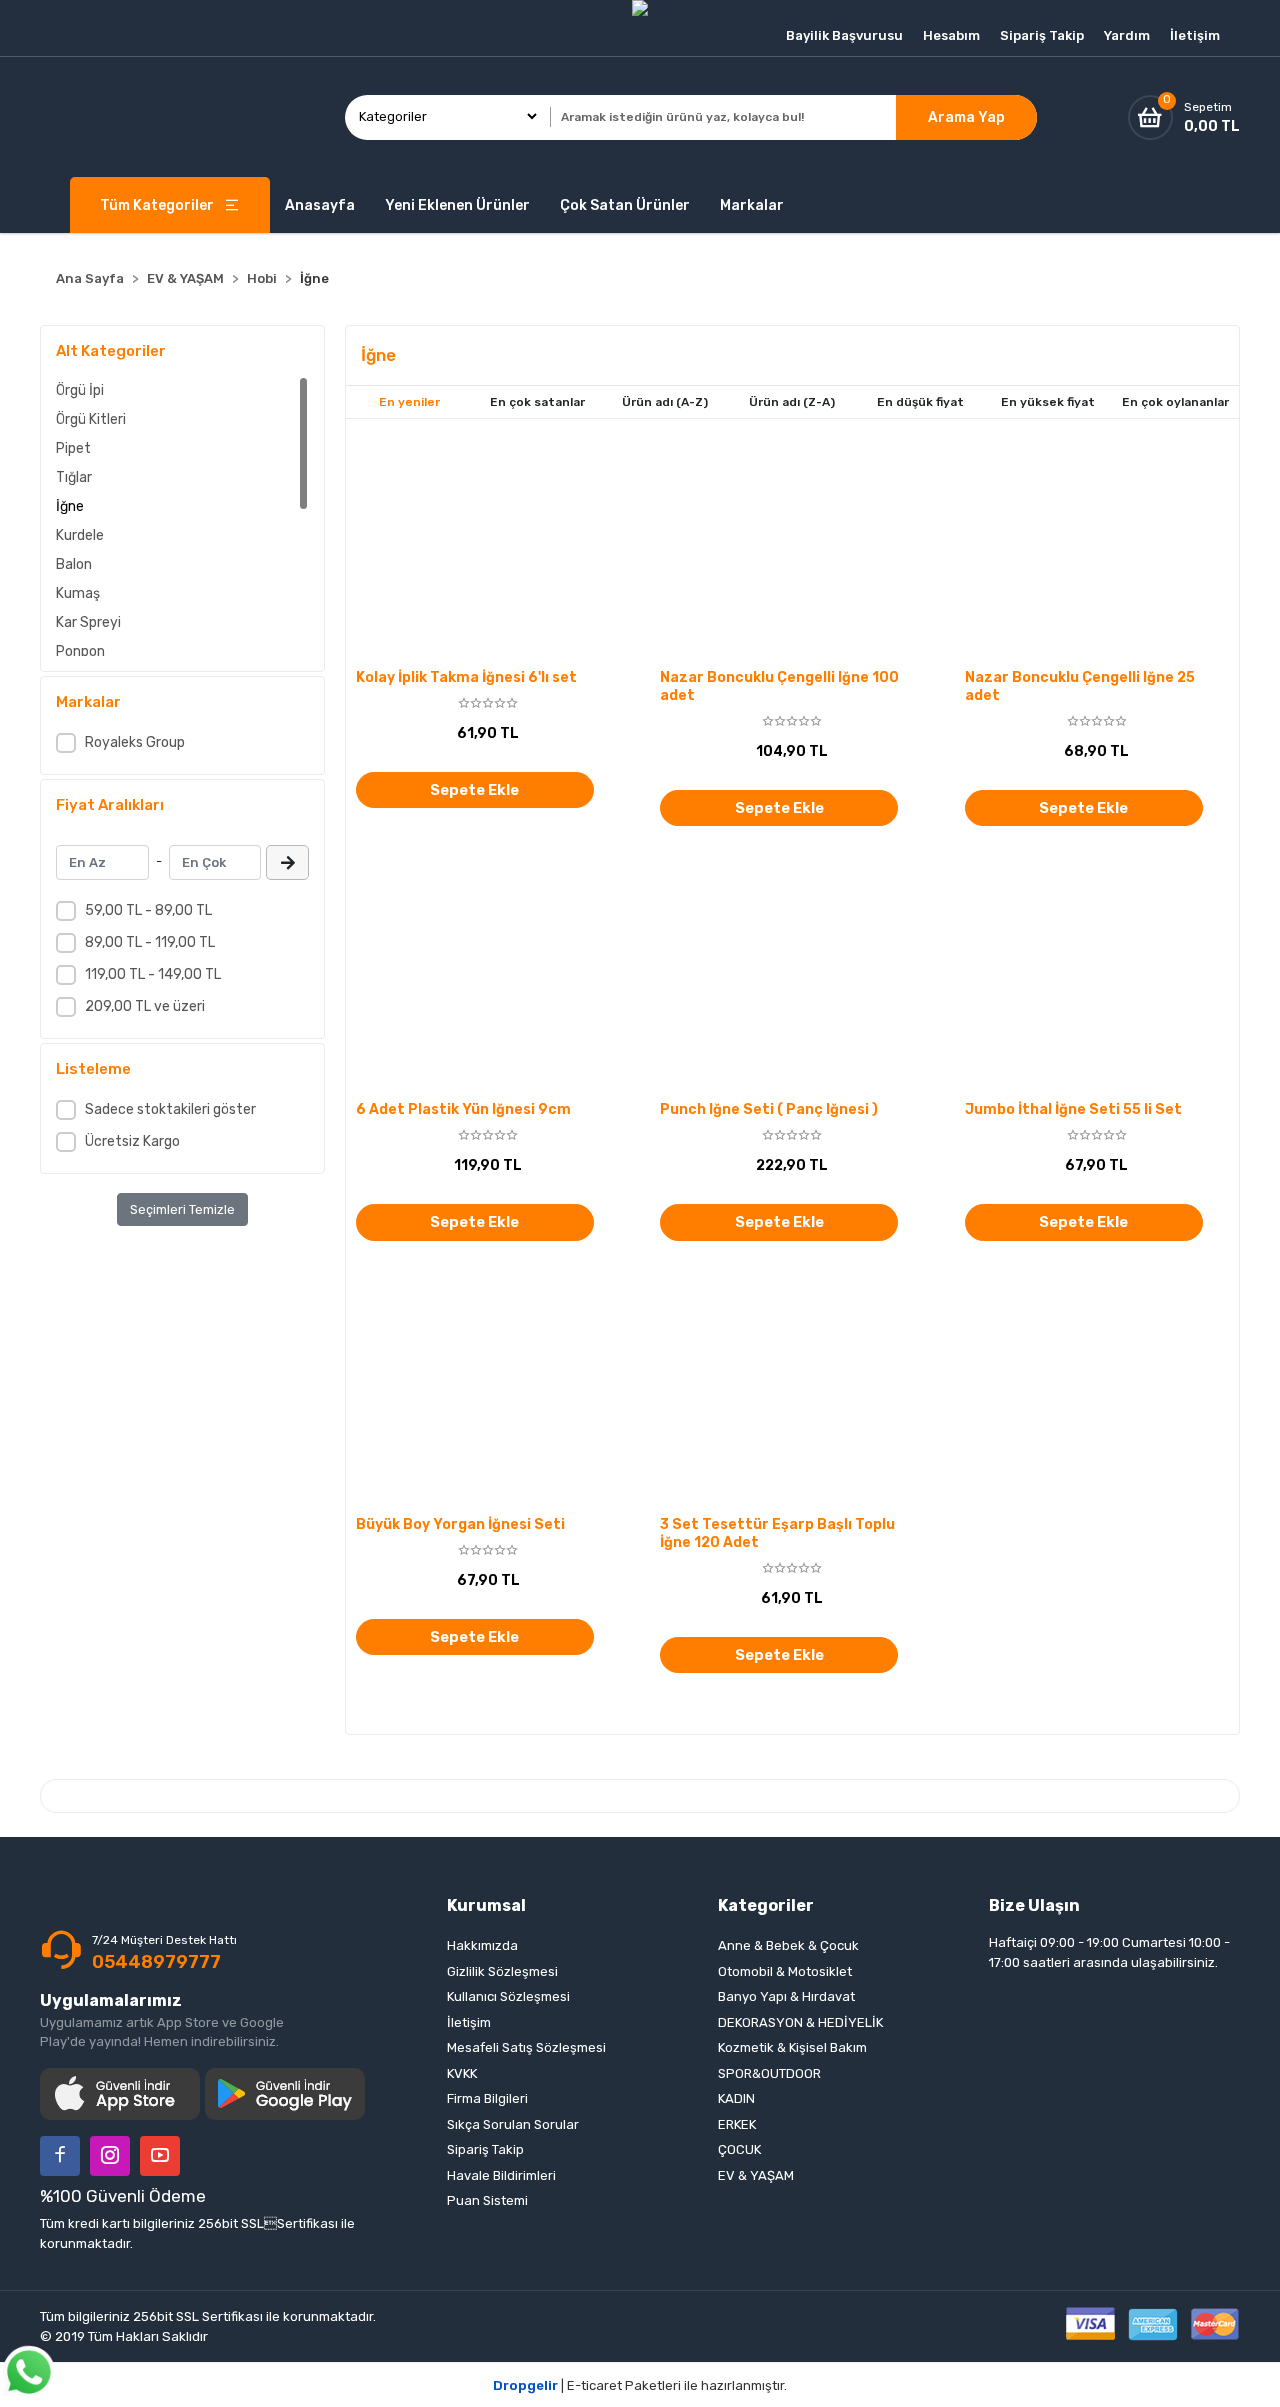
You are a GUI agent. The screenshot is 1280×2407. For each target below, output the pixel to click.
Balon (74, 564)
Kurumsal (486, 1905)
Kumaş (78, 593)
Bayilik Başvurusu (844, 35)
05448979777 (156, 1962)
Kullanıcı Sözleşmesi (508, 1996)
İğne (70, 506)
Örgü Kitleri (91, 419)
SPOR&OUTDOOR (769, 2073)
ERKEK (737, 2124)
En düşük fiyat (920, 402)
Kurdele (80, 535)
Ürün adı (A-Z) (665, 402)
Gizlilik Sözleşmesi (502, 1971)
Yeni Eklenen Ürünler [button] (457, 205)
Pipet (73, 448)
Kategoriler (766, 1905)
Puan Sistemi (487, 2200)
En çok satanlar (537, 402)
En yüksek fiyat (1048, 402)
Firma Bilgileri (487, 2098)
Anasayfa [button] (320, 205)
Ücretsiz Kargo (132, 1141)
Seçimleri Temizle (182, 1209)
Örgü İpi (80, 390)
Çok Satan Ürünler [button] (625, 205)
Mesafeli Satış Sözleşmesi (526, 2047)
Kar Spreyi (88, 622)
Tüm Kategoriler (157, 205)
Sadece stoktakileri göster (170, 1109)
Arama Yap (966, 117)
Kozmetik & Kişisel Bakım (792, 2047)
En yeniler (409, 402)
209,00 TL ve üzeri (145, 1006)
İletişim (1195, 35)
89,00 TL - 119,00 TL (150, 942)
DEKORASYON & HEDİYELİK (800, 2022)
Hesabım (951, 35)
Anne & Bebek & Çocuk (788, 1945)
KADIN (736, 2098)
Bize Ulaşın (1034, 1905)
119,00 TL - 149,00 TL (153, 974)
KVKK (462, 2073)
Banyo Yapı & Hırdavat (786, 1996)
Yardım (1127, 35)
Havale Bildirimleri (501, 2175)
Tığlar (74, 477)
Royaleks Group (135, 742)
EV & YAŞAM (756, 2175)
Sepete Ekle (474, 790)
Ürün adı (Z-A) (792, 402)
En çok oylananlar (1175, 402)
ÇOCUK (739, 2149)
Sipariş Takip (1042, 35)
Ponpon (80, 651)
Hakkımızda (482, 1945)
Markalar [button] (752, 205)
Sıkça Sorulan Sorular (513, 2124)
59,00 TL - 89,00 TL (148, 910)
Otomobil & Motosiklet (785, 1971)
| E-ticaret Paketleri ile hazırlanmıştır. (640, 2385)
